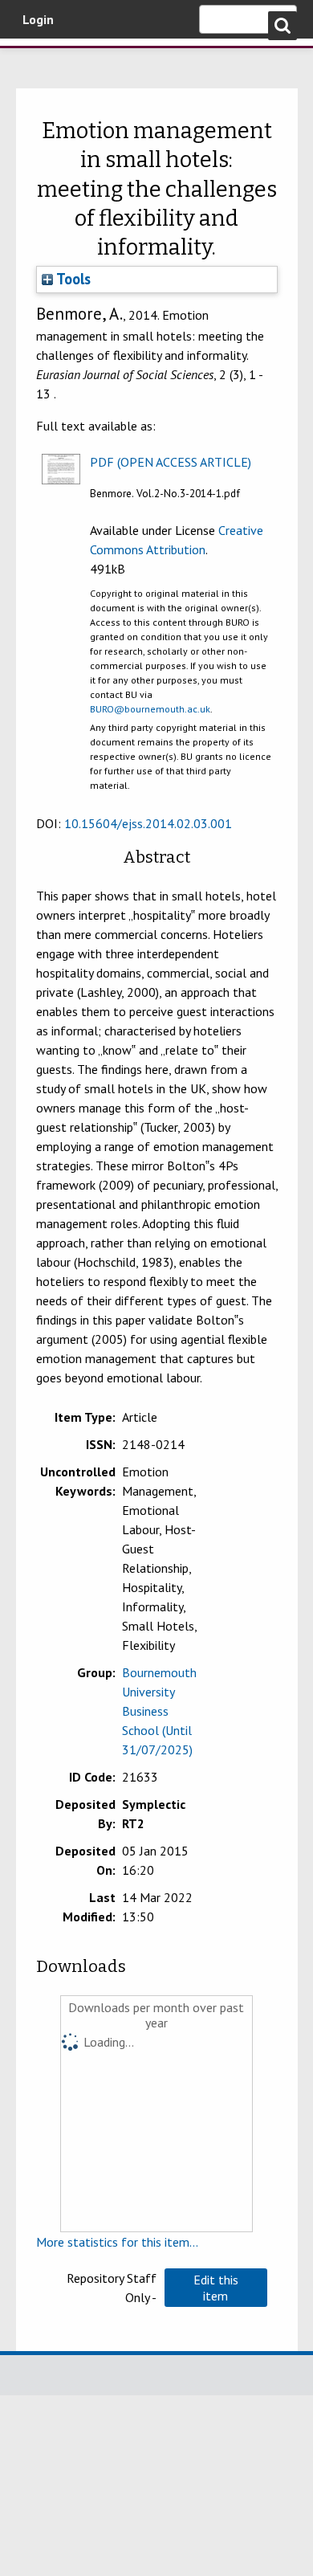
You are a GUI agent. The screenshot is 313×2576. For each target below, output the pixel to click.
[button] (216, 2288)
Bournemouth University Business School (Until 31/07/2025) (159, 1711)
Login (38, 19)
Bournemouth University (36, 60)
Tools (72, 279)
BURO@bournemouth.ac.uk (150, 709)
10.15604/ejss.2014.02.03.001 (148, 823)
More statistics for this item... (117, 2242)
